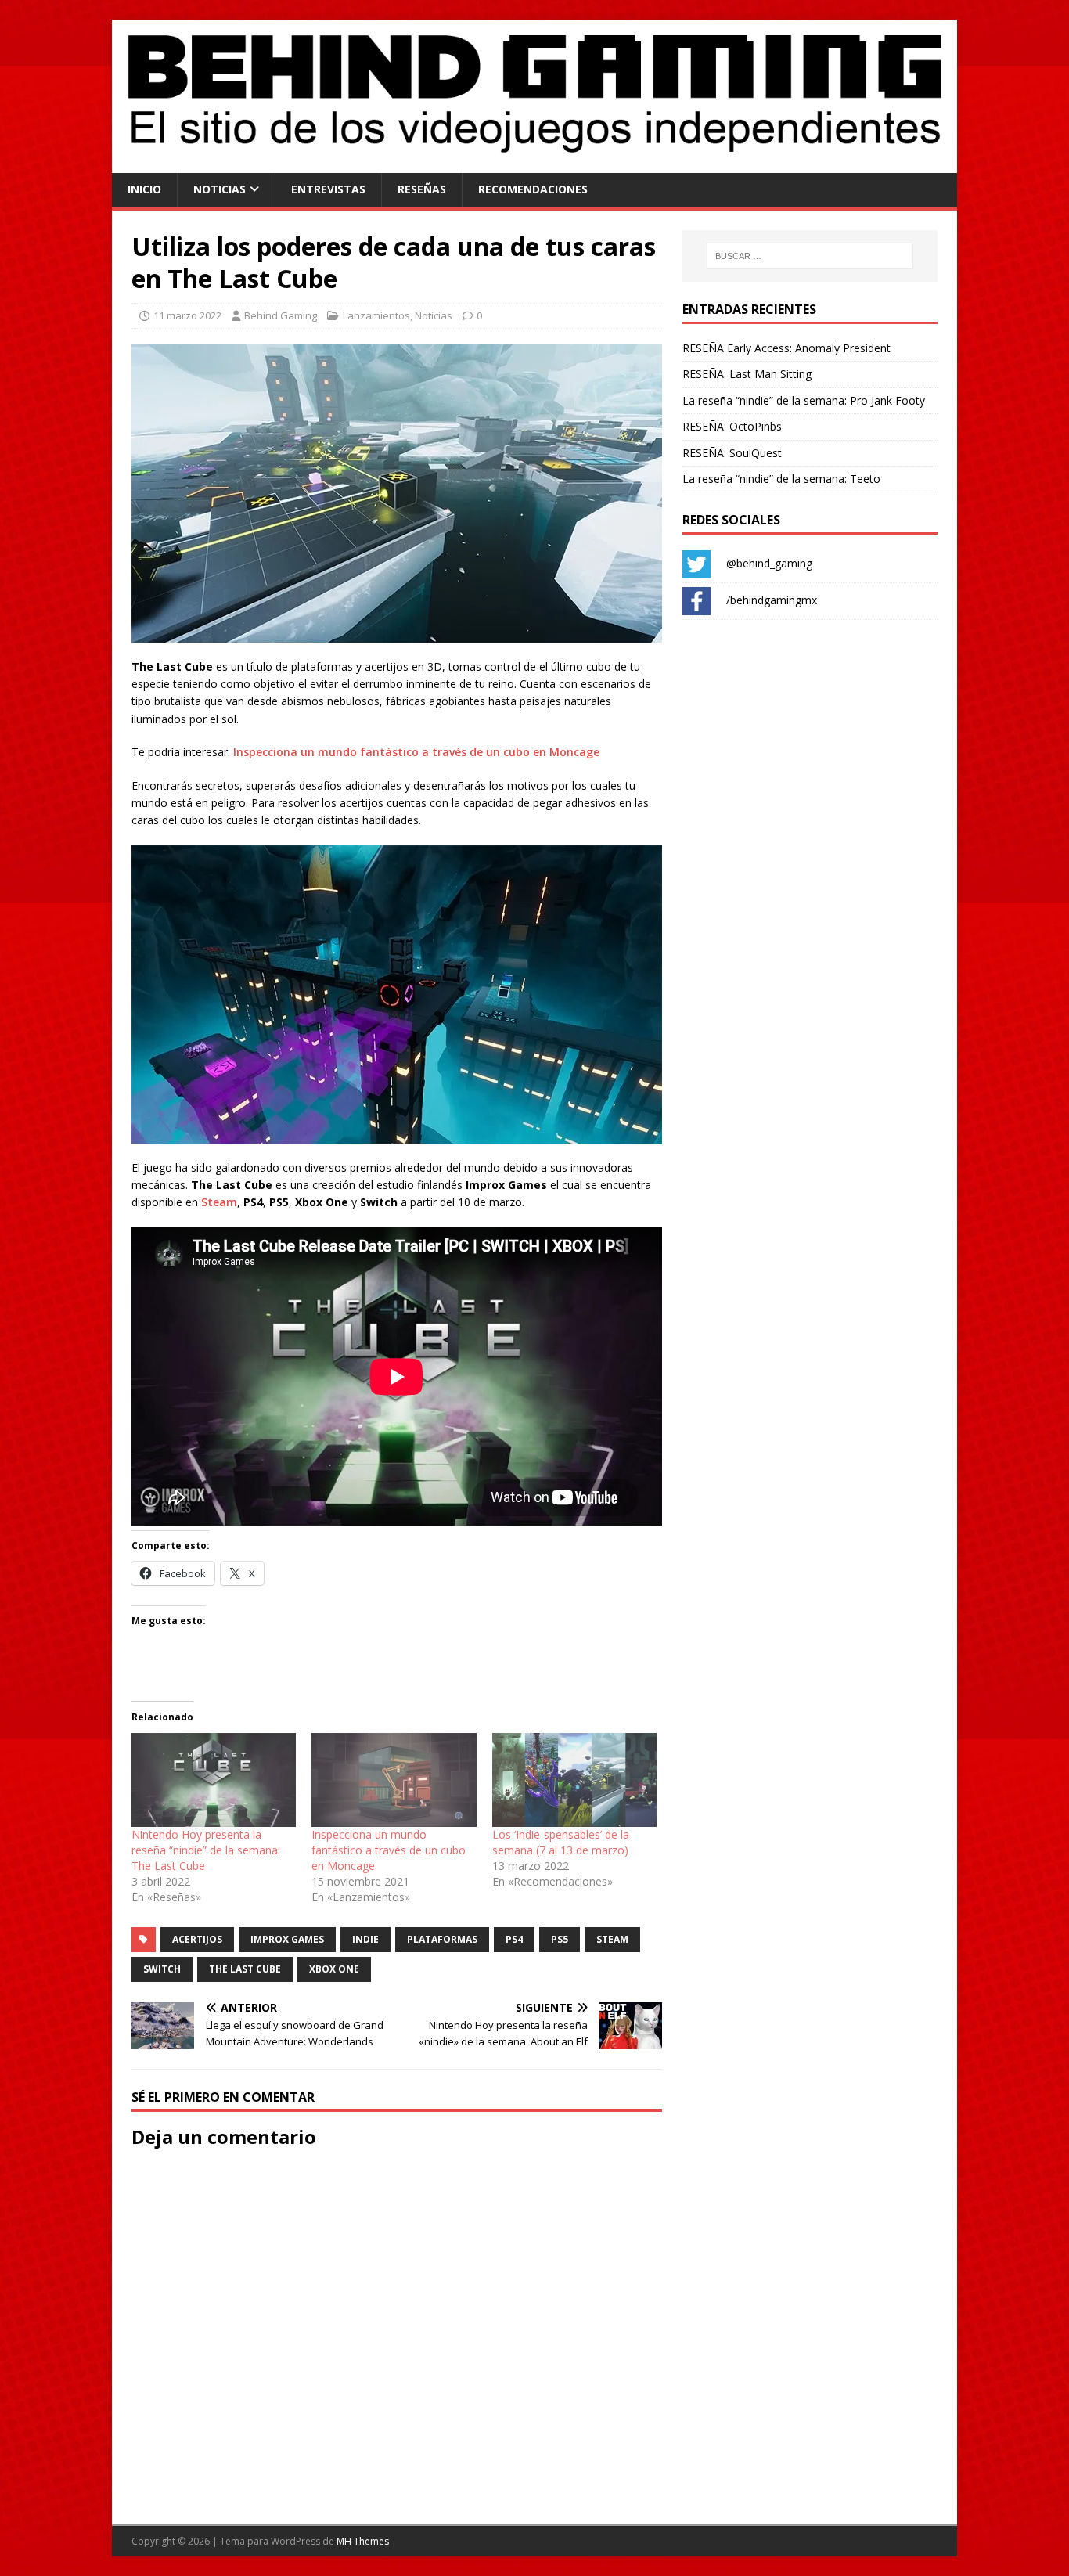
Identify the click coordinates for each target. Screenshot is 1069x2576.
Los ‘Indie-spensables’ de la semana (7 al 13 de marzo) (561, 1842)
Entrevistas (328, 189)
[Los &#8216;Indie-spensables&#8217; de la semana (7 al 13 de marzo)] (574, 1780)
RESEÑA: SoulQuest (732, 453)
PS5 (560, 1939)
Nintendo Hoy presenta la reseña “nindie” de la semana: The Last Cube (206, 1850)
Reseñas (422, 189)
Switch (162, 1969)
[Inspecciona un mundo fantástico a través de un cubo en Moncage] (394, 1780)
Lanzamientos (376, 315)
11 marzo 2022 (187, 315)
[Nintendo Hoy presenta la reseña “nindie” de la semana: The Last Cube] (214, 1780)
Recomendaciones (533, 189)
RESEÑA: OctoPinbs (732, 426)
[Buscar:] (810, 256)
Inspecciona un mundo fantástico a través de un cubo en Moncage (416, 752)
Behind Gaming (281, 315)
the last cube (245, 1969)
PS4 (514, 1939)
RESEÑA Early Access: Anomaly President (786, 348)
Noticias (220, 189)
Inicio (144, 189)
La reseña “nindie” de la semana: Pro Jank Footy (804, 400)
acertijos (197, 1939)
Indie (365, 1939)
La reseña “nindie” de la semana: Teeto (781, 479)
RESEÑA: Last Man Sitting (747, 374)
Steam (219, 1202)
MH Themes (363, 2541)
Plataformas (442, 1939)
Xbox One (334, 1969)
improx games (287, 1939)
